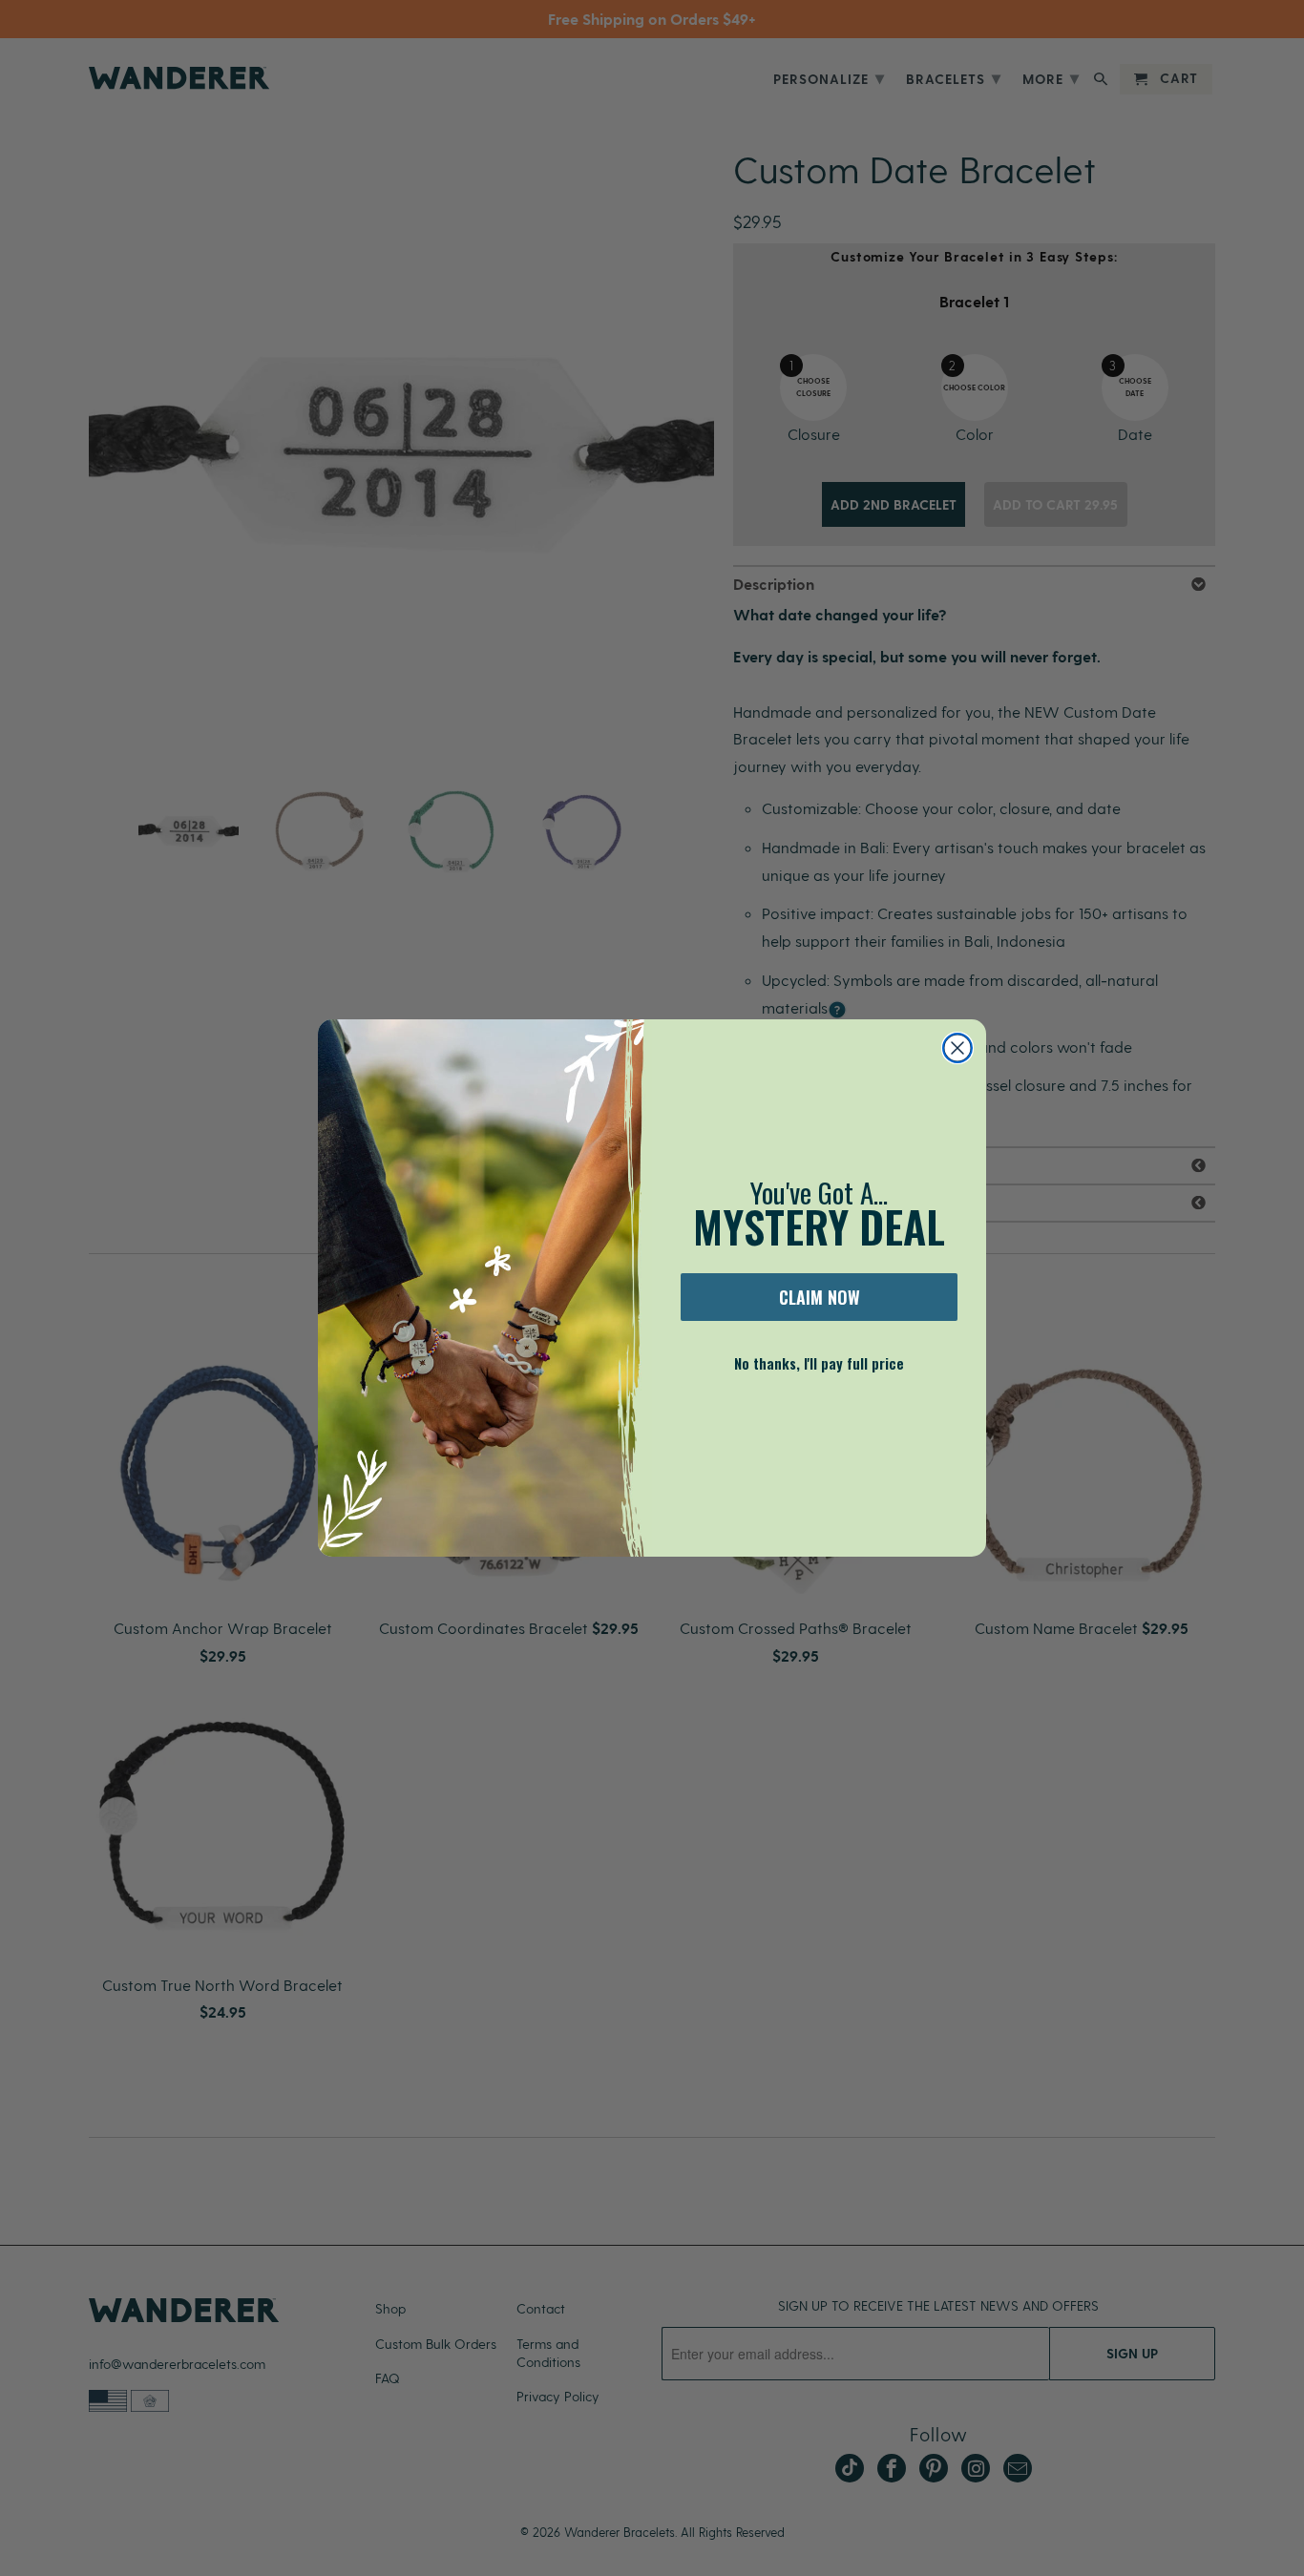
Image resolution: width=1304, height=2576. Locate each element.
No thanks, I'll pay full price (819, 1363)
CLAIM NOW (820, 1297)
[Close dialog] (957, 1048)
